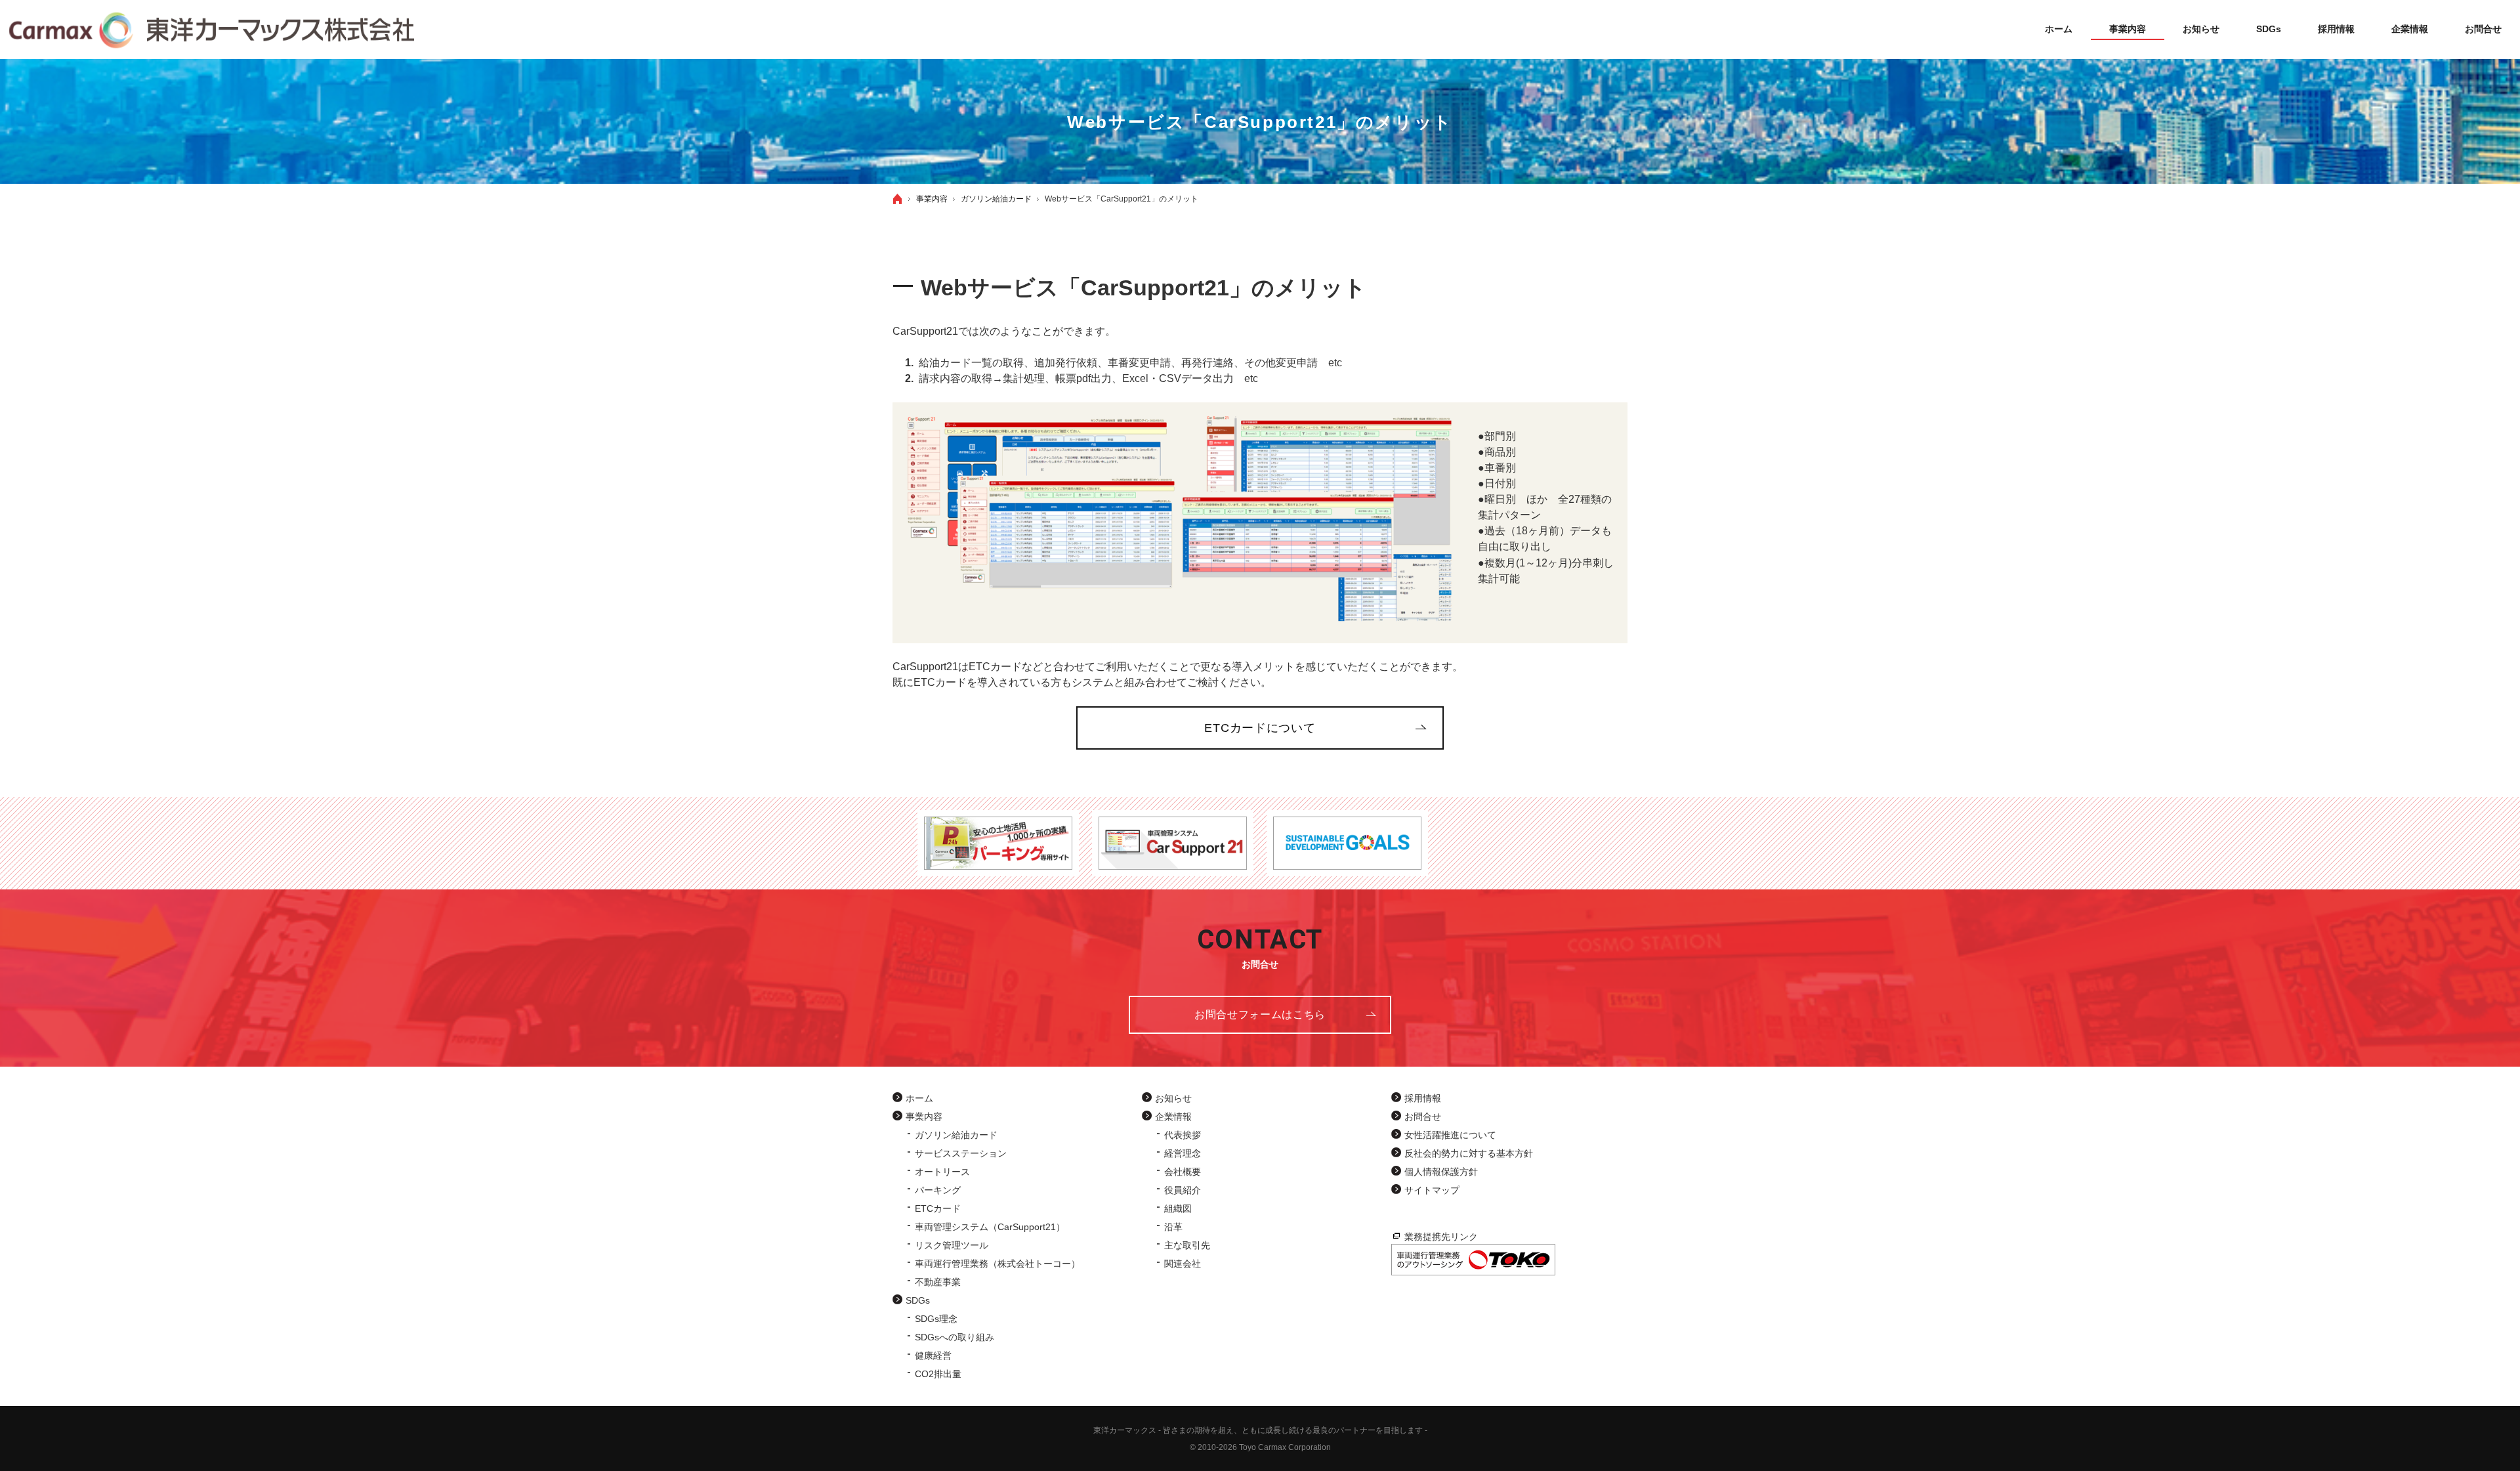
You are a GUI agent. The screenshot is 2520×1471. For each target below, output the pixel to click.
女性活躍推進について (1450, 1135)
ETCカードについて (1260, 728)
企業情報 (1173, 1117)
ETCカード (938, 1208)
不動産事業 (938, 1282)
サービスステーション (961, 1153)
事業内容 (924, 1117)
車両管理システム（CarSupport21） (990, 1227)
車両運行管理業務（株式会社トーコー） (997, 1264)
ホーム (919, 1098)
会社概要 (1183, 1172)
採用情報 (1423, 1098)
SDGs (918, 1300)
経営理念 (1183, 1153)
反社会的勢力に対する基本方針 (1469, 1153)
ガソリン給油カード (956, 1135)
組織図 (1178, 1208)
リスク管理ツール (952, 1245)
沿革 (1173, 1227)
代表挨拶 (1183, 1135)
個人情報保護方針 (1441, 1172)
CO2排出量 (938, 1374)
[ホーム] (898, 199)
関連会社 (1183, 1264)
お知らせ (1173, 1098)
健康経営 (933, 1355)
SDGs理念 (936, 1319)
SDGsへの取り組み (955, 1337)
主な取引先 (1187, 1245)
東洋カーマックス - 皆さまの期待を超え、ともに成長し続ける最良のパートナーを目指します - (1260, 1430)
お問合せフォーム (1260, 1014)
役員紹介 (1183, 1190)
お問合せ (1423, 1117)
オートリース (942, 1172)
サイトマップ (1432, 1190)
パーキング (938, 1190)
